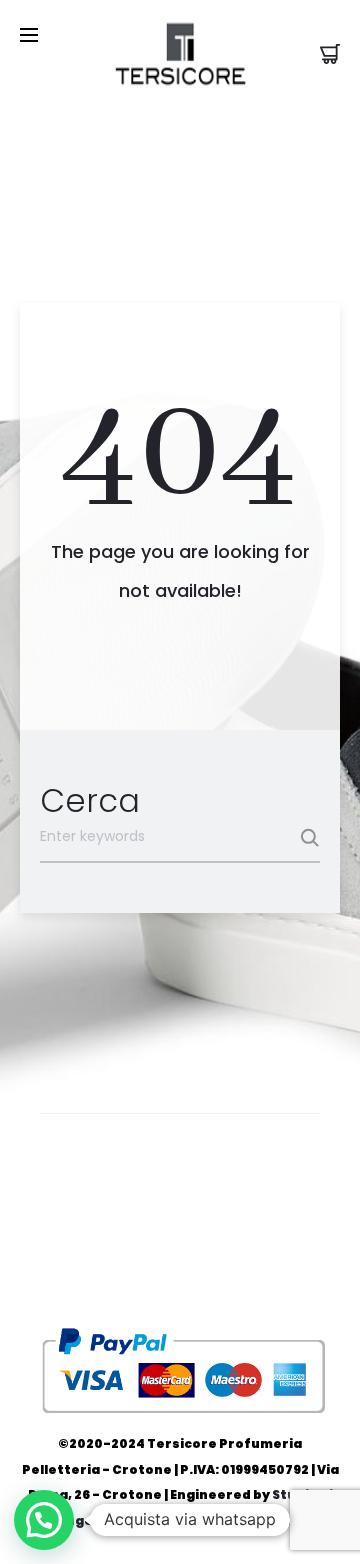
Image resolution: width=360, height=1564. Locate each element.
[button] (44, 1520)
